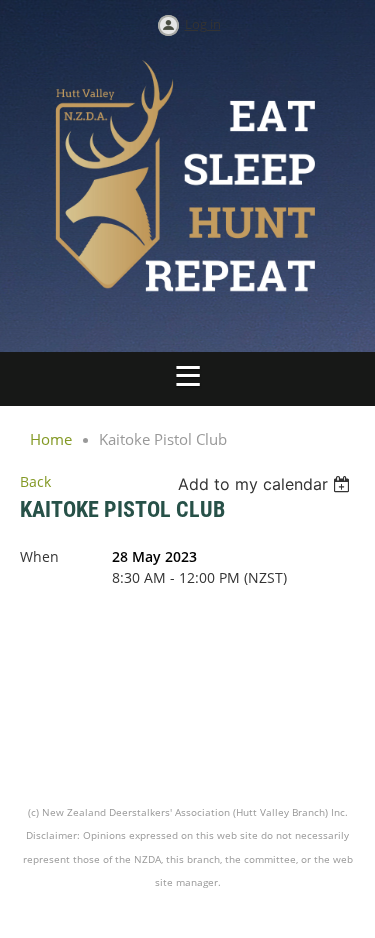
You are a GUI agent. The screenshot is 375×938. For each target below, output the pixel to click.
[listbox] (266, 484)
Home (51, 439)
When (39, 556)
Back (35, 481)
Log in (203, 24)
